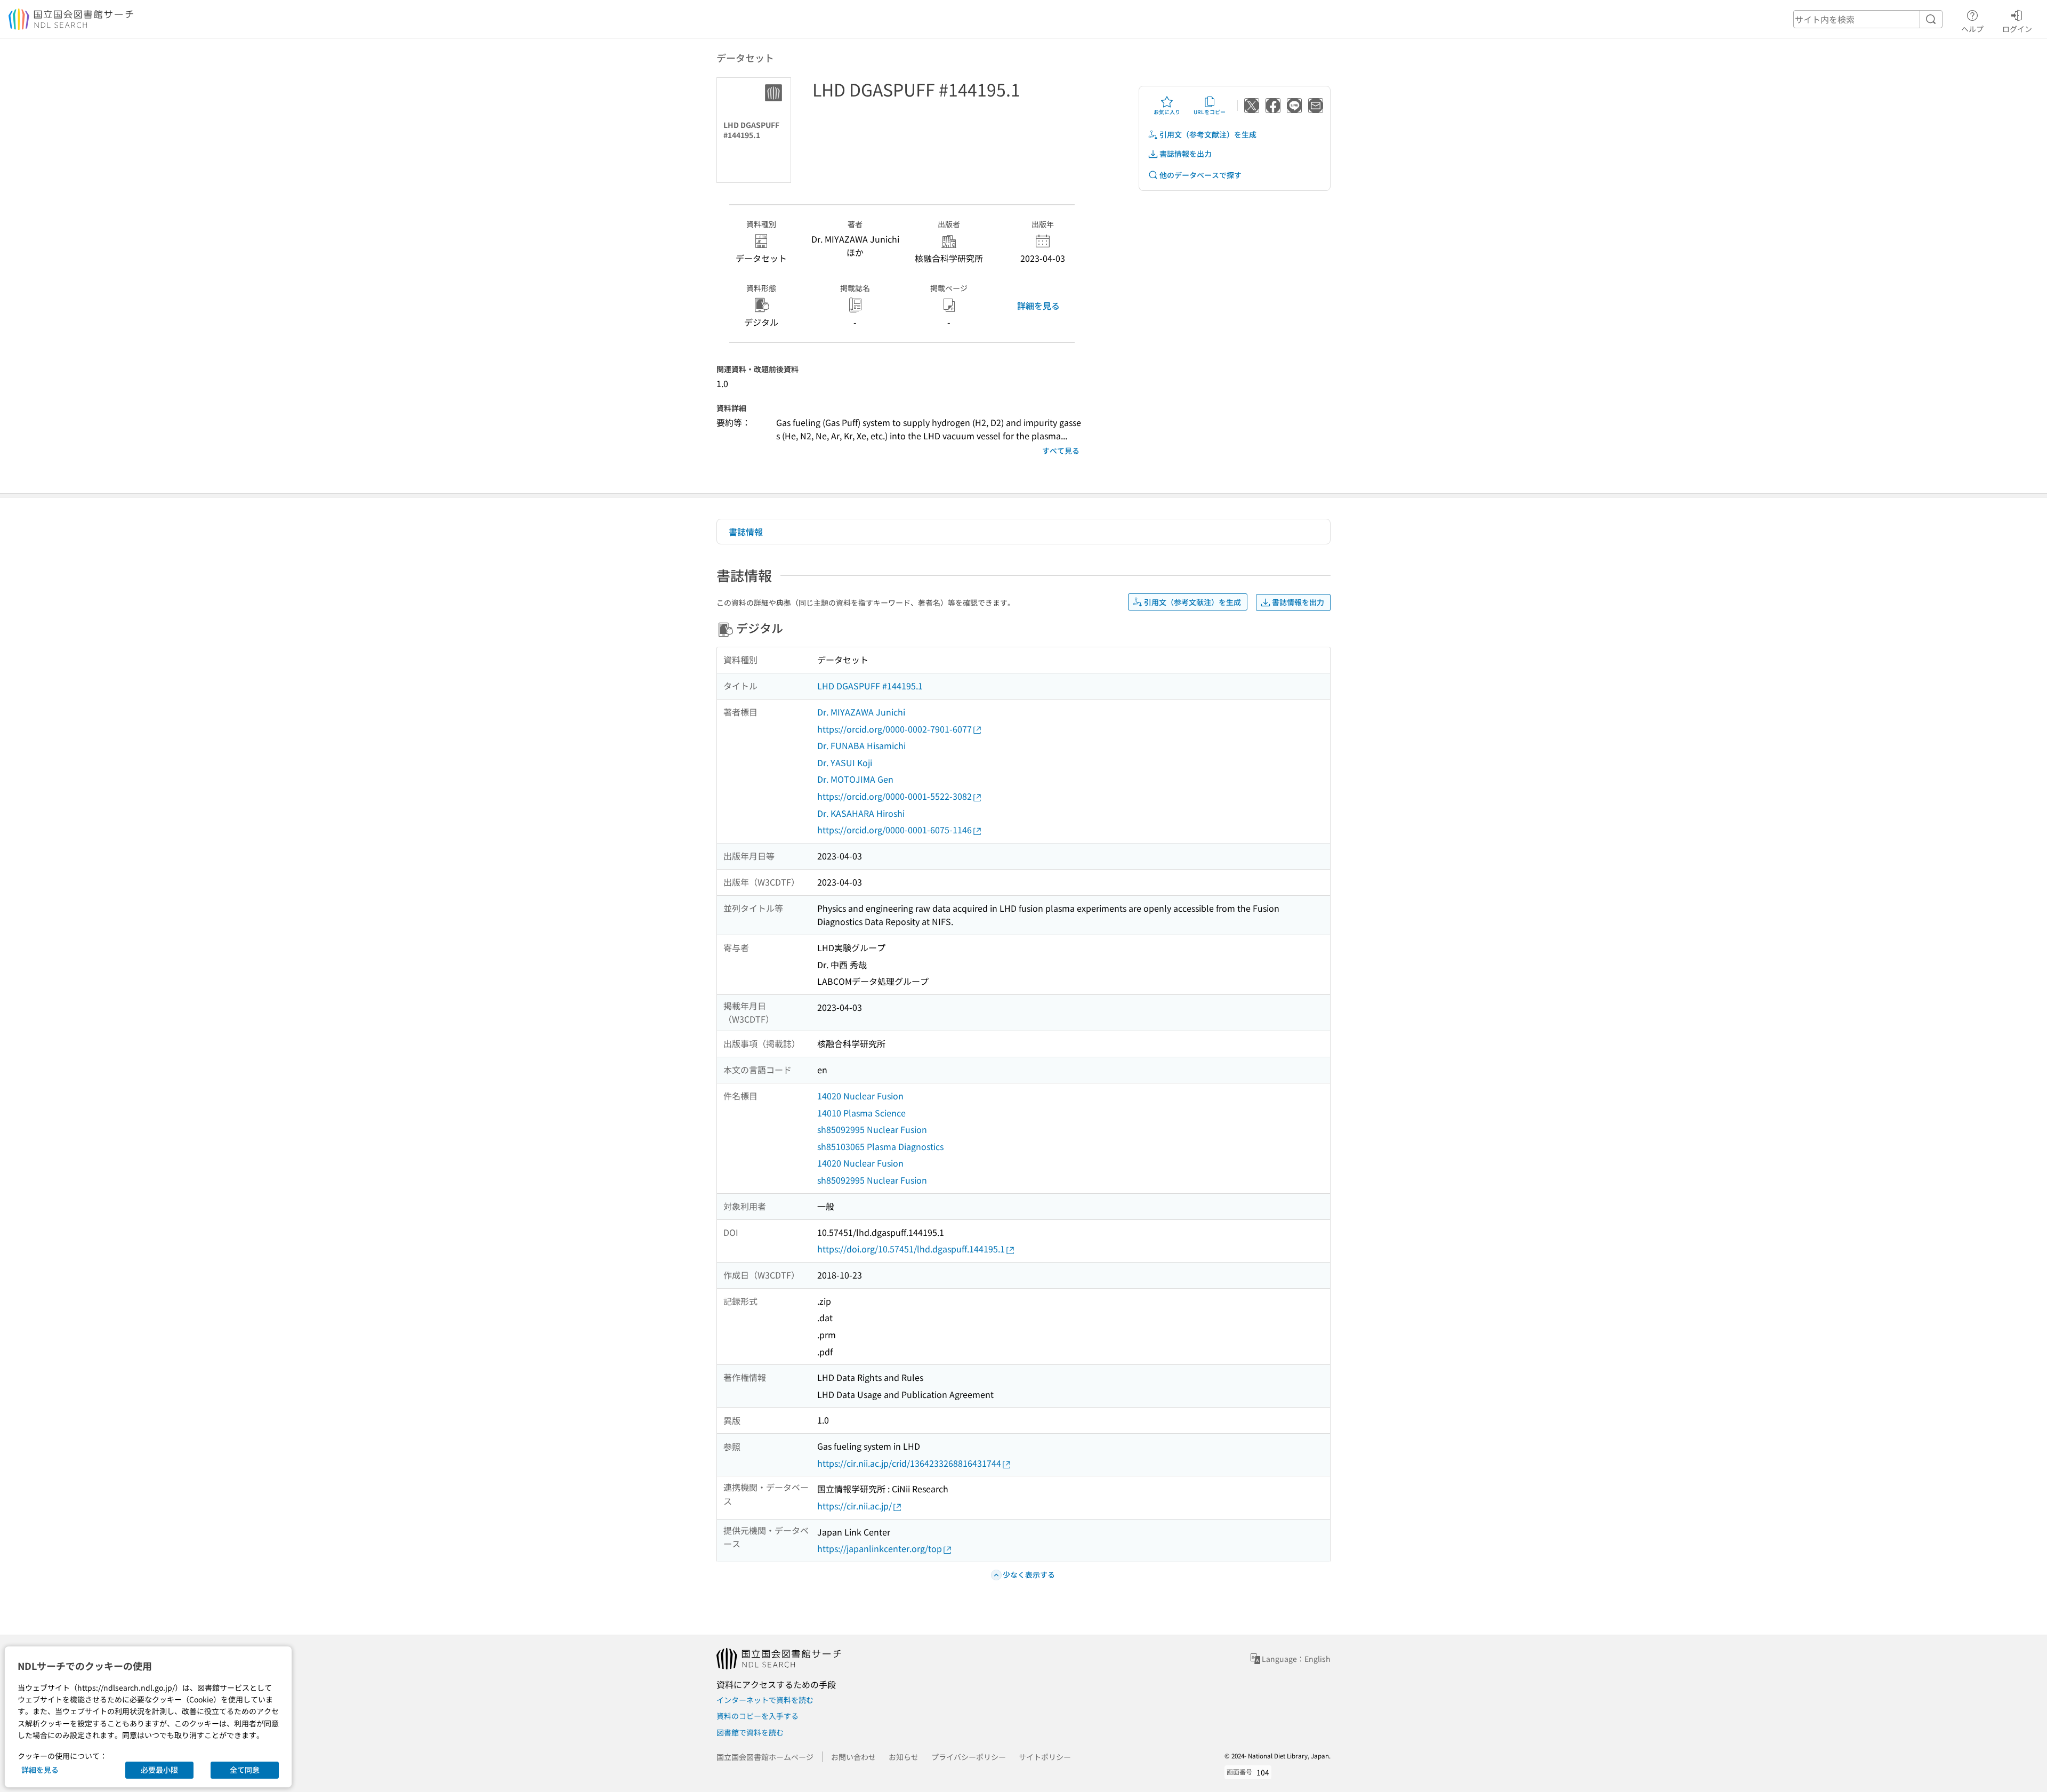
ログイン (2017, 29)
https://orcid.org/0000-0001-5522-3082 (894, 796)
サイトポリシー (1045, 1757)
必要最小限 (159, 1770)
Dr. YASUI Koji (845, 762)
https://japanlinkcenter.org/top (880, 1548)
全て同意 (245, 1770)
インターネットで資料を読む (765, 1700)
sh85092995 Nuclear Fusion (872, 1129)
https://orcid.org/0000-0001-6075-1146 (894, 830)
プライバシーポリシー (969, 1757)
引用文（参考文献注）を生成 (1208, 134)
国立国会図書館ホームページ (765, 1757)
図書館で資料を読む (750, 1732)
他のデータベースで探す (1200, 175)
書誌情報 (746, 532)
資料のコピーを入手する (757, 1716)
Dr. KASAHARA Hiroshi (861, 813)
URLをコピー (1210, 112)
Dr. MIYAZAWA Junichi (861, 712)
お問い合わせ (853, 1757)
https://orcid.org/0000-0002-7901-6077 (894, 729)
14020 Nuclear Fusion (860, 1096)
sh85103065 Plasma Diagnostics (880, 1146)
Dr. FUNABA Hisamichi (861, 745)
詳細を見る (1038, 306)
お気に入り (1167, 112)
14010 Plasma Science (861, 1113)
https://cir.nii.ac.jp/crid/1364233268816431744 (909, 1463)
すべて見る (1061, 451)
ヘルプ (1972, 29)
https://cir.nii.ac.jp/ (855, 1506)
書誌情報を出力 (1186, 154)
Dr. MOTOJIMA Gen (855, 779)
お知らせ (904, 1757)
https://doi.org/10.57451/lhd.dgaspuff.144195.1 (911, 1249)
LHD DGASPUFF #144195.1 (870, 686)
